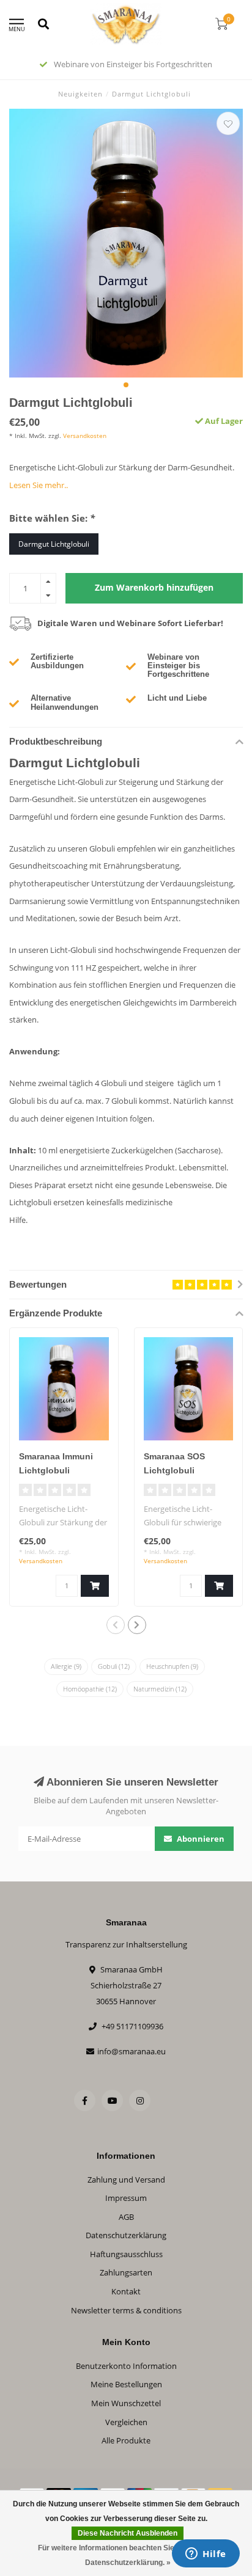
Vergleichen (126, 2422)
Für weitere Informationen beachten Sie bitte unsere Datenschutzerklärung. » (128, 2555)
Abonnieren (200, 1839)
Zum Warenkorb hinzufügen (154, 587)
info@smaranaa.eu (132, 2051)
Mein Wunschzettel (126, 2403)
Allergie (66, 1666)
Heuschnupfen (172, 1666)
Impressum (126, 2198)
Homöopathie (90, 1689)
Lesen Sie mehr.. (39, 485)
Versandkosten (85, 436)
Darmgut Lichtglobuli (54, 544)
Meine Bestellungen (126, 2384)
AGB (126, 2217)
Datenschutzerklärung (126, 2235)
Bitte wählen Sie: (52, 518)
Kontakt (126, 2291)
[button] (126, 385)
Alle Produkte (126, 2440)
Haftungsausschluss (126, 2254)
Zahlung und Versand (126, 2180)
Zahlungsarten (126, 2272)
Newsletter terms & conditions (126, 2310)
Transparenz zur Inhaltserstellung (126, 1944)
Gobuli (114, 1666)
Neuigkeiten (80, 94)
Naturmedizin (160, 1689)
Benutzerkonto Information (126, 2366)
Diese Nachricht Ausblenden (128, 2533)
